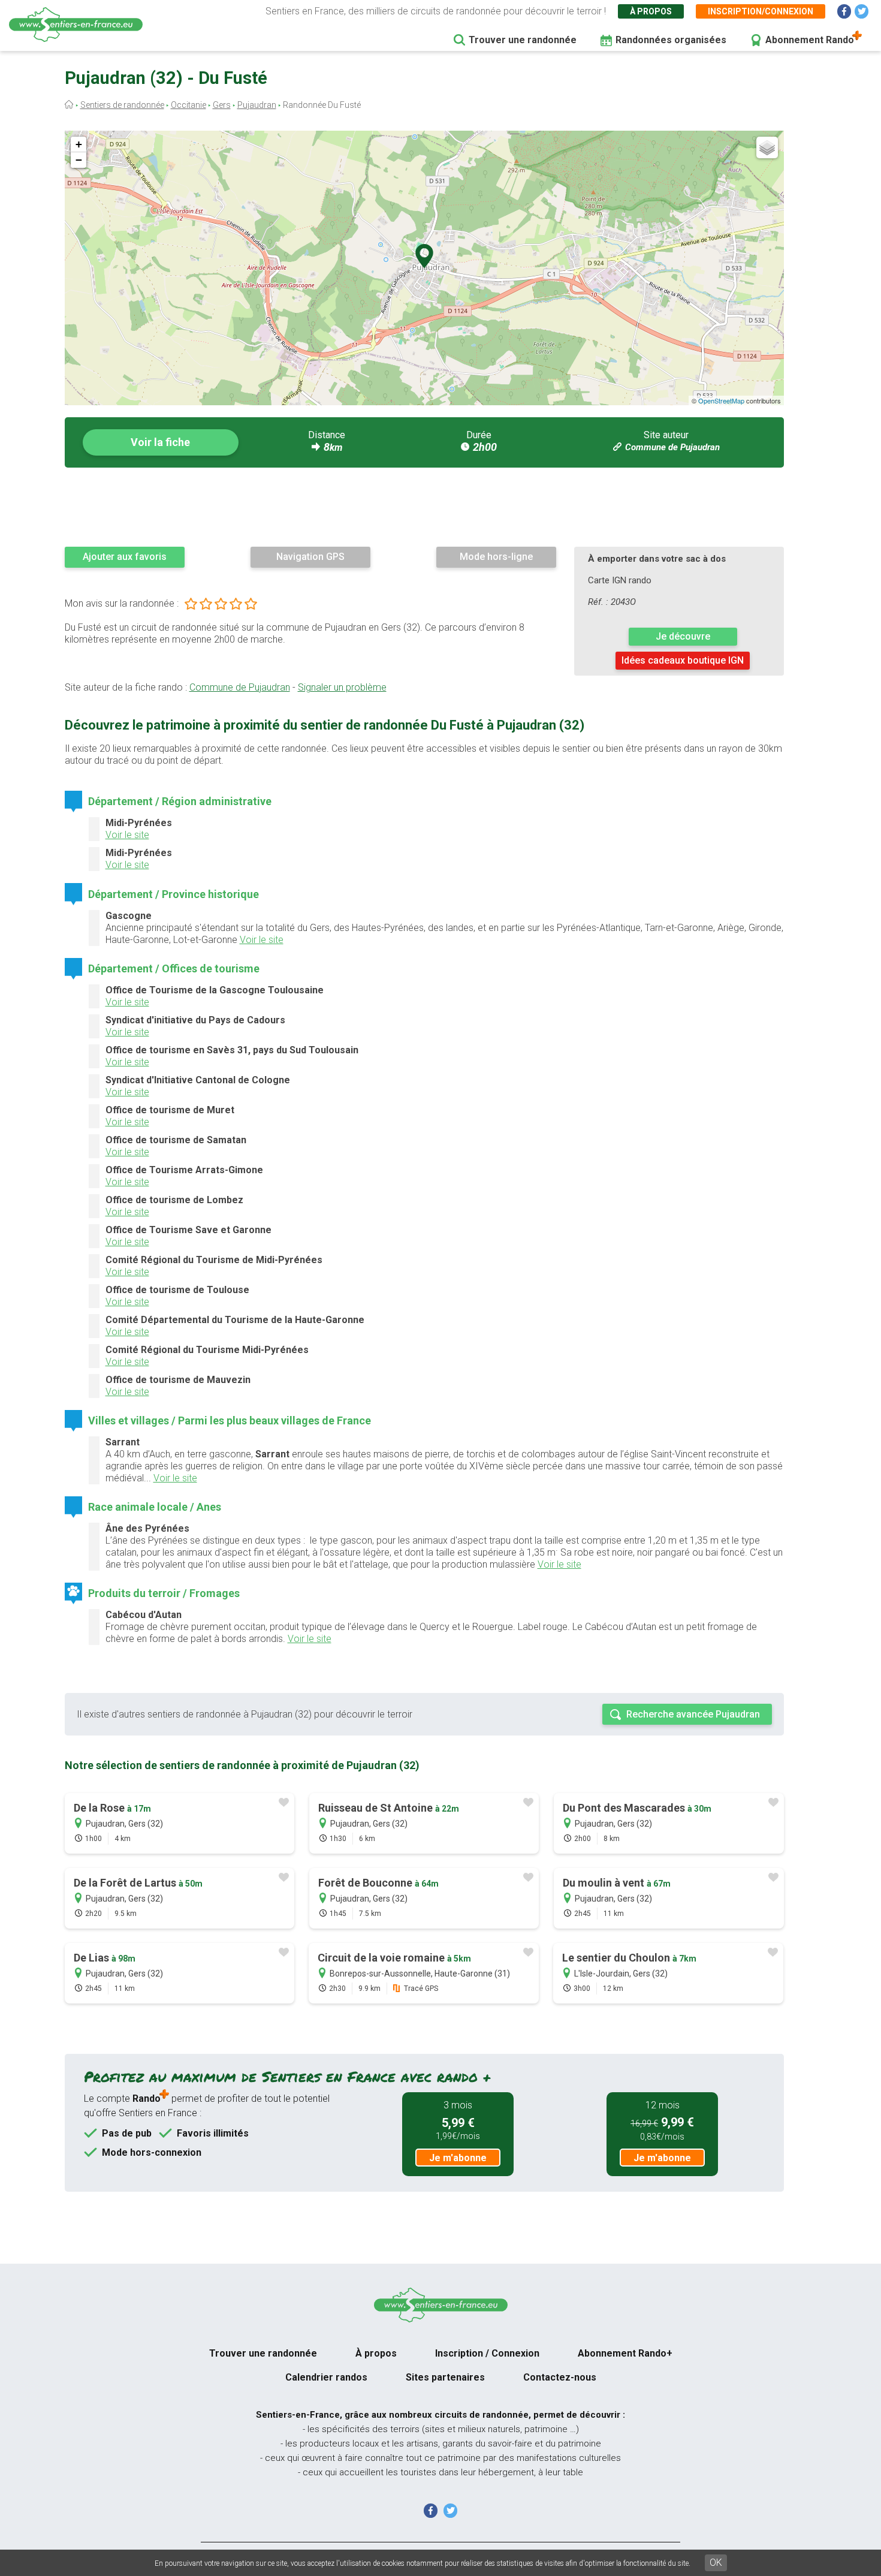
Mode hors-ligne (496, 557)
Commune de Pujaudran (672, 447)
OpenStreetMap (721, 400)
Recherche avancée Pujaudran (693, 1714)
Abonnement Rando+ (625, 2353)
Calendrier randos (326, 2377)
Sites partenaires (445, 2377)
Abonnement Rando (810, 40)
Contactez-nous (560, 2377)
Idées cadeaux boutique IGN (683, 660)
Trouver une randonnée (523, 40)
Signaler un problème (342, 687)
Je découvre (683, 636)
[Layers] (767, 147)
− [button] (79, 160)
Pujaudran (257, 105)
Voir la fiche (160, 442)
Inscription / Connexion (487, 2353)
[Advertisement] (424, 507)
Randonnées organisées (671, 40)
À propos (651, 11)
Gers (222, 105)
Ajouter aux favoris (125, 557)
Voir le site (127, 835)
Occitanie (188, 105)
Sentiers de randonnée (122, 105)
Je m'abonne (458, 2158)
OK (716, 2563)
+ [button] (79, 144)
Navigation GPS (310, 557)
